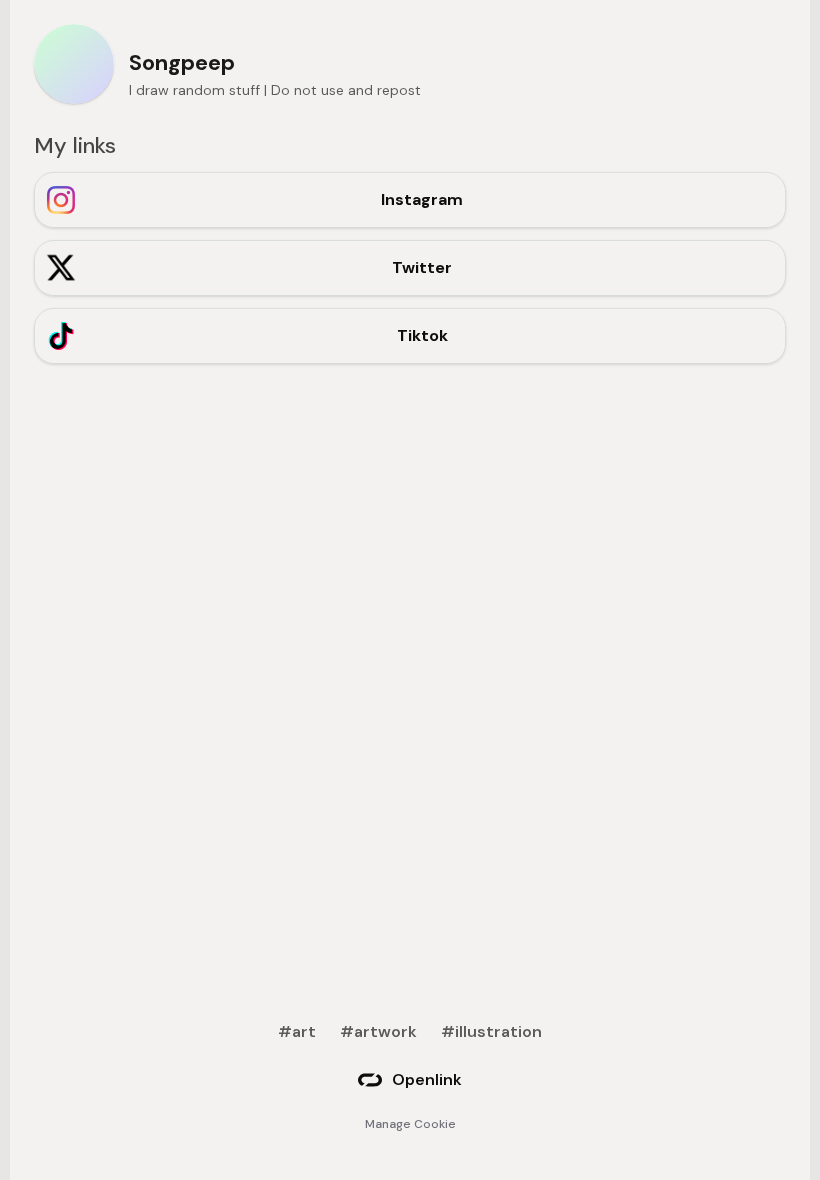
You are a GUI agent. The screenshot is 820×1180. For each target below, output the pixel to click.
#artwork (378, 1031)
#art (297, 1031)
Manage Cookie (410, 1124)
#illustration (491, 1031)
